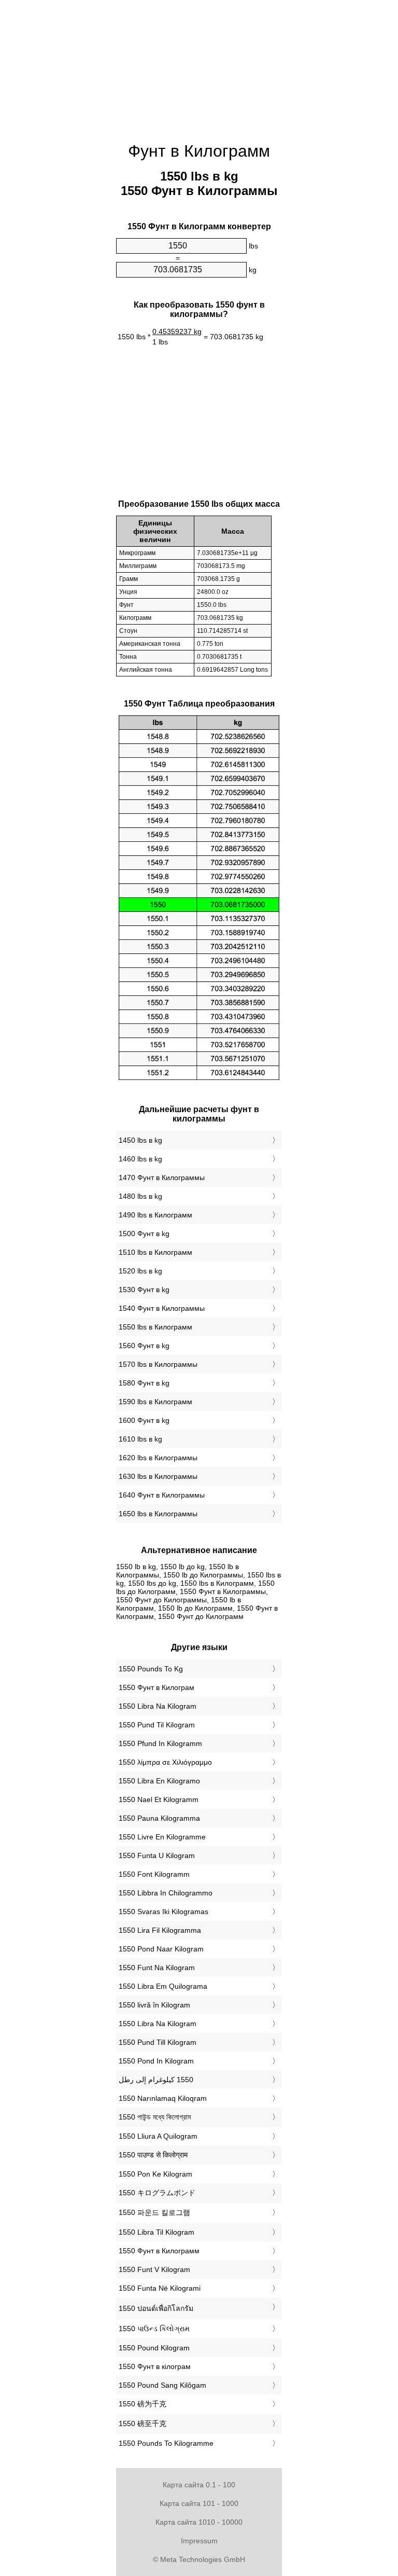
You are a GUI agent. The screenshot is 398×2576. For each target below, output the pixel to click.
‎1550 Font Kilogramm (154, 1874)
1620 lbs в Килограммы (158, 1458)
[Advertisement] (199, 65)
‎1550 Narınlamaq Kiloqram (163, 2098)
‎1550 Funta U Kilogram (157, 1855)
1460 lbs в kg (140, 1159)
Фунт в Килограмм (199, 151)
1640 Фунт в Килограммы (162, 1495)
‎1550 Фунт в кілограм (155, 2366)
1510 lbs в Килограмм (155, 1252)
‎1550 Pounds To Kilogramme (166, 2443)
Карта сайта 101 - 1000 (199, 2503)
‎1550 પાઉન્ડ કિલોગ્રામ (154, 2329)
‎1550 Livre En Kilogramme (162, 1837)
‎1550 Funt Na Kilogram (157, 1968)
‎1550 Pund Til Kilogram (157, 1725)
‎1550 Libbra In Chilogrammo (166, 1893)
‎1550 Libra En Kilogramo (159, 1781)
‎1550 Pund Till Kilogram (158, 2042)
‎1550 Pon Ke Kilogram (155, 2174)
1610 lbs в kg (140, 1439)
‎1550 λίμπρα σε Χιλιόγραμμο (165, 1762)
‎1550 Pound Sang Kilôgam (162, 2385)
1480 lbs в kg (140, 1196)
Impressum (199, 2541)
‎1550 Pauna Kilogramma (159, 1818)
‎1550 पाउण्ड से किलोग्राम (153, 2155)
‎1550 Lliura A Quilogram (158, 2136)
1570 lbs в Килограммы (158, 1364)
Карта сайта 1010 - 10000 (199, 2522)
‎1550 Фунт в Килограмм (159, 2251)
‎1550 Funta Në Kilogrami (160, 2288)
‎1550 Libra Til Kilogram (157, 2232)
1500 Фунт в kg (144, 1234)
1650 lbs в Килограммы (158, 1514)
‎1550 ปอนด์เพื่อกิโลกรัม (156, 2308)
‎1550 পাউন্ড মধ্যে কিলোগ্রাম (155, 2117)
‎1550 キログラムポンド (157, 2193)
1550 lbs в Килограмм (155, 1327)
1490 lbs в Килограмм (155, 1215)
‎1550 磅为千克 (143, 2404)
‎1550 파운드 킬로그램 (154, 2212)
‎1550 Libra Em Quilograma (163, 1986)
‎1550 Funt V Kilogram (154, 2269)
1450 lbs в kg (140, 1140)
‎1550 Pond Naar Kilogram (161, 1949)
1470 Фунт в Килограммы (162, 1178)
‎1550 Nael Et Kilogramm (159, 1799)
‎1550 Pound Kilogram (154, 2348)
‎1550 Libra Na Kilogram (158, 1706)
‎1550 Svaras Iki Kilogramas (164, 1912)
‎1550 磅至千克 (143, 2423)
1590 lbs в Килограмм (155, 1402)
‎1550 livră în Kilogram (154, 2005)
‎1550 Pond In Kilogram (156, 2061)
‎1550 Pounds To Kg (151, 1669)
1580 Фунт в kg (144, 1383)
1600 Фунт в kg (144, 1420)
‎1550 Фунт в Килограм (157, 1687)
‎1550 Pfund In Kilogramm (160, 1743)
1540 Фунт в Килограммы (162, 1308)
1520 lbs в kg (140, 1271)
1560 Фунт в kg (144, 1346)
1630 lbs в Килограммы (158, 1476)
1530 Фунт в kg (144, 1290)
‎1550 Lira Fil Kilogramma (160, 1930)
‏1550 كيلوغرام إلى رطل (156, 2080)
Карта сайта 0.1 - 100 (199, 2485)
